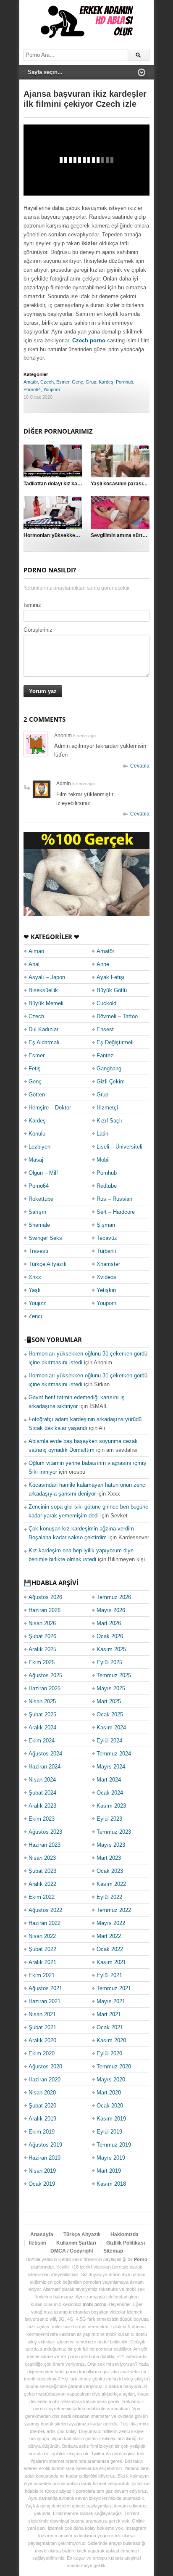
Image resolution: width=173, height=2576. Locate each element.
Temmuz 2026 (114, 1597)
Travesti (38, 1251)
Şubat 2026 (42, 1636)
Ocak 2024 (110, 1793)
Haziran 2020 (45, 2080)
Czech (47, 382)
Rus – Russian (114, 1199)
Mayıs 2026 (111, 1610)
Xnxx (35, 1277)
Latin (102, 1134)
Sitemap (113, 2251)
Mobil (103, 1160)
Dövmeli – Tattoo (117, 1016)
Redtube (107, 1186)
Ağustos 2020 (45, 2066)
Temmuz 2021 (114, 1988)
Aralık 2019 (42, 2119)
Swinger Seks (45, 1238)
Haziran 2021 (45, 2001)
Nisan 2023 (42, 1858)
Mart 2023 (109, 1858)
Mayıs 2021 (111, 2001)
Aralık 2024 (42, 1727)
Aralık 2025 (42, 1649)
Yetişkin (106, 1290)
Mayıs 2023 (111, 1845)
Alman (36, 951)
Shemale (39, 1225)
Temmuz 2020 (114, 2066)
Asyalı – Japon (47, 977)
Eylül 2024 (109, 1741)
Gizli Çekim (111, 1081)
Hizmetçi (107, 1108)
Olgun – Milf (43, 1173)
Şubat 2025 (42, 1714)
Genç (77, 382)
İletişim (38, 2243)
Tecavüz (107, 1238)
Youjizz (37, 1303)
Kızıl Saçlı (109, 1121)
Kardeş (106, 382)
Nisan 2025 (42, 1701)
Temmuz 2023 (114, 1832)
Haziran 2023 (45, 1845)
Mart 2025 (109, 1701)
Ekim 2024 (42, 1741)
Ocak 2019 (42, 2184)
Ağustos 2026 (45, 1597)
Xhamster (108, 1264)
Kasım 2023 (111, 1806)
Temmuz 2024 (114, 1754)
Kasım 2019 (111, 2119)
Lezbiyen (39, 1147)
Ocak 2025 (110, 1714)
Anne (103, 964)
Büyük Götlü (112, 990)
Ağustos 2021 (45, 1988)
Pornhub (125, 382)
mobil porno (94, 2304)
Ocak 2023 (110, 1871)
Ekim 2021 (42, 1975)
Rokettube (41, 1199)
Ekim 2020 (42, 2053)
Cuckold (106, 1003)
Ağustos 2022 (45, 1910)
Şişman (106, 1225)
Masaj (36, 1160)
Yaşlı (35, 1290)
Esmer (63, 382)
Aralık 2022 (42, 1884)
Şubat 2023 (42, 1871)
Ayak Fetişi (110, 977)
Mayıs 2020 (111, 2080)
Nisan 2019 (42, 2171)
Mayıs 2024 (111, 1767)
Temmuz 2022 (114, 1910)
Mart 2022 (109, 1936)
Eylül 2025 (109, 1662)
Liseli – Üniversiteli (119, 1147)
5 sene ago (84, 736)
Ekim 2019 (42, 2132)
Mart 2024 (109, 1780)
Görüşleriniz (38, 630)
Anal (34, 964)
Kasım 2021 (111, 1962)
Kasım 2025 (111, 1649)
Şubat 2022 (42, 1949)
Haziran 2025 (45, 1688)
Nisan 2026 (42, 1623)
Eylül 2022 (109, 1897)
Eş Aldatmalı (44, 1042)
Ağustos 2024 (45, 1754)
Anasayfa (42, 2234)
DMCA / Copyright (72, 2251)
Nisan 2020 (42, 2093)
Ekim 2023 (42, 1819)
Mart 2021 (109, 2014)
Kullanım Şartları (76, 2243)
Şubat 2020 (42, 2106)
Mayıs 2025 (111, 1688)
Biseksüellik (43, 990)
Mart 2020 (109, 2093)
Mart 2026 (109, 1623)
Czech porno (89, 340)
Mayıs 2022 (111, 1923)
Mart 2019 (109, 2171)
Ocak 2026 (110, 1636)
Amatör (31, 382)
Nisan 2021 (42, 2014)
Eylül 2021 (109, 1975)
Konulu (37, 1134)
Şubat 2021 (42, 2027)
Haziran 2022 (45, 1923)
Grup (91, 382)
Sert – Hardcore (116, 1212)
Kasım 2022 (111, 1884)
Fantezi (106, 1055)
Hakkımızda (125, 2234)
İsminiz (32, 605)
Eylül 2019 (109, 2132)
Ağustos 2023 (45, 1832)
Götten (37, 1095)
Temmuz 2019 (114, 2145)
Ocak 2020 (110, 2106)
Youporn (52, 389)
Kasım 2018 (111, 2184)
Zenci (35, 1316)
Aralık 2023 (42, 1806)
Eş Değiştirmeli (115, 1042)
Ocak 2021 (110, 2027)
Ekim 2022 (42, 1897)
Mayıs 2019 (111, 2158)
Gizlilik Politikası (126, 2243)
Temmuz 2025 (114, 1675)
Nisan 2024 (42, 1780)
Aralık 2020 (42, 2040)
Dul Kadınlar (43, 1029)
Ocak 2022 (110, 1949)
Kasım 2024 (111, 1727)
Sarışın (37, 1212)
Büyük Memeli (46, 1003)
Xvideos (106, 1277)
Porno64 (32, 389)
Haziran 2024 (45, 1767)
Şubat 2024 (42, 1793)
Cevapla (140, 766)
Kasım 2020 (111, 2040)
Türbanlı (106, 1251)
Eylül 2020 (109, 2053)
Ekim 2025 (42, 1662)
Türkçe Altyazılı (48, 1264)
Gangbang (109, 1068)
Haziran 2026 (45, 1610)
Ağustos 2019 (45, 2145)
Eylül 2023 (109, 1819)
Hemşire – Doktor (50, 1108)
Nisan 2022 (42, 1936)
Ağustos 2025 (45, 1675)
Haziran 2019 (45, 2158)
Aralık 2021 (42, 1962)
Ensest (105, 1029)
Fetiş (35, 1068)
